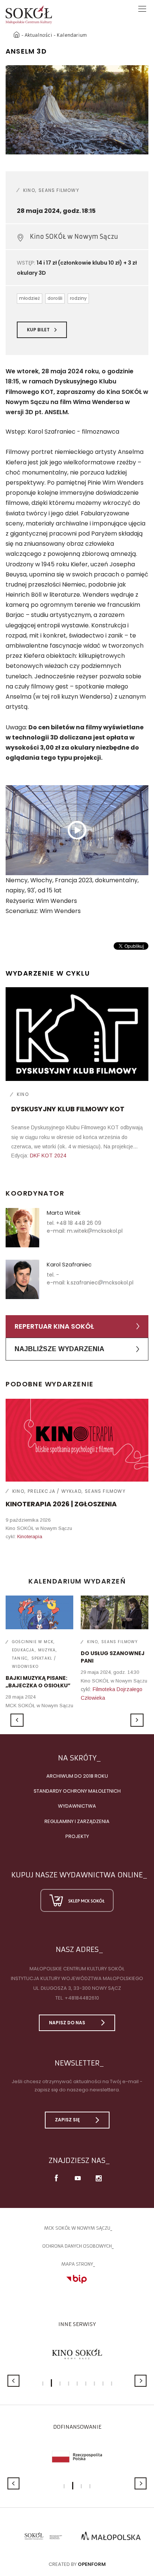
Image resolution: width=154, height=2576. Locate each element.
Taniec (20, 1658)
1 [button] (43, 2384)
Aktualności (38, 35)
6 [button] (86, 2384)
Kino (29, 190)
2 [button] (51, 2383)
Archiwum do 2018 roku (77, 1776)
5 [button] (77, 2384)
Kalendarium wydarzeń (77, 1581)
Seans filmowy (59, 190)
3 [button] (60, 2384)
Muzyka (47, 1650)
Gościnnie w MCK (33, 1642)
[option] (77, 110)
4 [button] (69, 2384)
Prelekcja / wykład (55, 1491)
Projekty (77, 1836)
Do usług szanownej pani (113, 1657)
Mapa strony (77, 2264)
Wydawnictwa (77, 1806)
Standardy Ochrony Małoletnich (77, 1791)
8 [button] (103, 2384)
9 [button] (112, 2384)
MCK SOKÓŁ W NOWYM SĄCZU (77, 2228)
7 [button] (94, 2384)
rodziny (78, 298)
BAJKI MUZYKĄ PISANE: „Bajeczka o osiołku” (38, 1682)
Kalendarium (72, 35)
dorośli (55, 298)
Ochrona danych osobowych (77, 2246)
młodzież (30, 298)
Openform (92, 2564)
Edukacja (23, 1650)
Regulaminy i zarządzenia (77, 1821)
